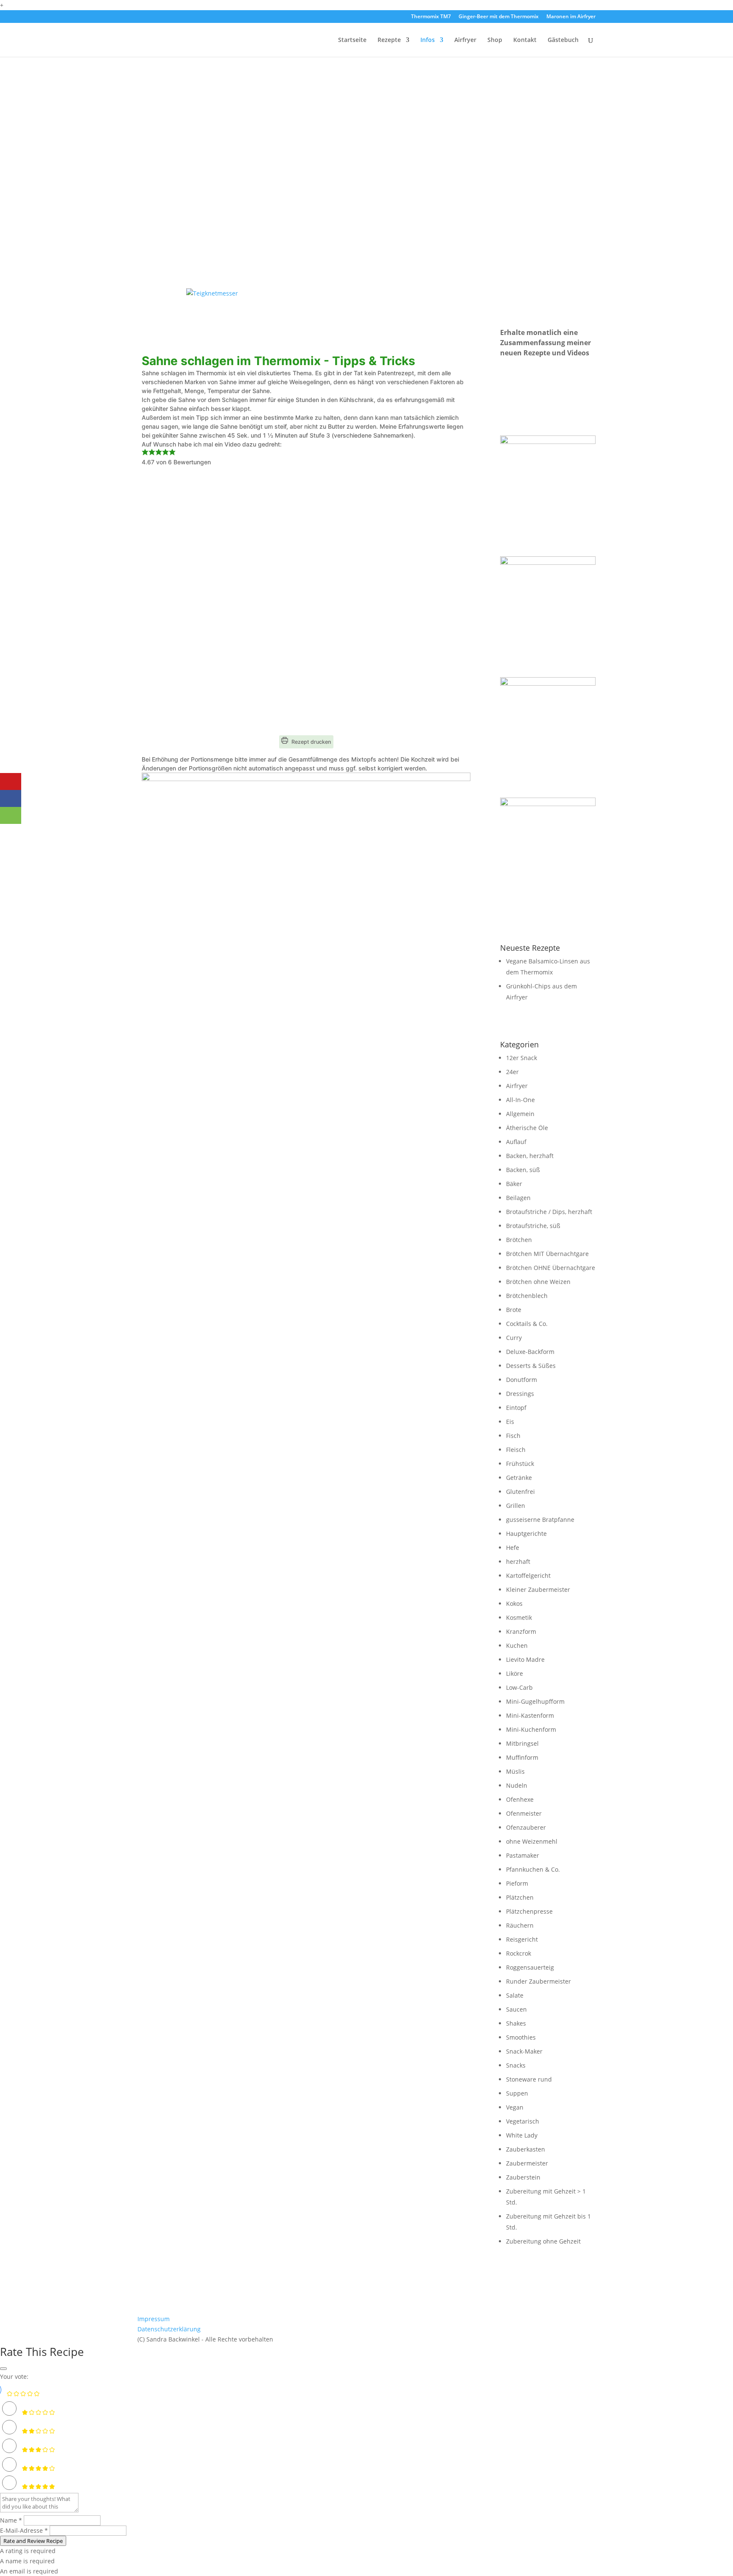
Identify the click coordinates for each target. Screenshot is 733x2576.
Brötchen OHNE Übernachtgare (551, 1268)
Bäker (514, 1184)
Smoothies (521, 2037)
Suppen (517, 2093)
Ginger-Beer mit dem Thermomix (499, 17)
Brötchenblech (527, 1296)
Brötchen (519, 1240)
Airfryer (465, 40)
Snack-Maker (524, 2051)
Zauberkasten (526, 2149)
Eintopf (516, 1408)
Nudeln (517, 1785)
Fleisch (516, 1450)
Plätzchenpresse (529, 1911)
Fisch (513, 1436)
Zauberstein (523, 2177)
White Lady (522, 2135)
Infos (428, 40)
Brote (514, 1310)
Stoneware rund (529, 2079)
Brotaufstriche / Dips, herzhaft (549, 1212)
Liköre (515, 1673)
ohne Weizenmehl (532, 1841)
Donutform (522, 1380)
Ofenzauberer (526, 1827)
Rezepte (389, 40)
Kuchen (517, 1645)
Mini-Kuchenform (531, 1729)
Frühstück (520, 1464)
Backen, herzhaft (530, 1156)
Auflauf (516, 1142)
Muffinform (522, 1757)
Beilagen (518, 1198)
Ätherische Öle (527, 1128)
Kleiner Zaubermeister (538, 1589)
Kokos (514, 1603)
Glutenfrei (520, 1492)
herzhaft (518, 1562)
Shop (495, 40)
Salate (515, 1995)
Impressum (154, 2319)
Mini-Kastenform (530, 1715)
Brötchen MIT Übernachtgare (547, 1254)
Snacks (516, 2065)
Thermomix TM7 (431, 17)
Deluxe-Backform (530, 1352)
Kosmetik (519, 1617)
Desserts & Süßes (531, 1366)
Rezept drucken (311, 742)
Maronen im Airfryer (571, 17)
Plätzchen (520, 1897)
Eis (510, 1422)
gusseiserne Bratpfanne (540, 1520)
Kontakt (525, 40)
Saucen (516, 2009)
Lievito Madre (525, 1659)
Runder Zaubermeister (539, 1981)
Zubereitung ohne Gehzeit (543, 2241)
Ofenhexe (520, 1799)
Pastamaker (523, 1855)
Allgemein (520, 1114)
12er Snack (522, 1058)
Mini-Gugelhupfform (535, 1701)
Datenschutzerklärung (169, 2329)
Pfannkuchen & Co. (533, 1869)
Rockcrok (519, 1953)
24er (512, 1072)
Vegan (515, 2107)
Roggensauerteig (530, 1967)
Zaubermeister (527, 2163)
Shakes (516, 2023)
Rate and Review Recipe (33, 2541)
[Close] (3, 2369)
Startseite (352, 40)
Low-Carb (519, 1687)
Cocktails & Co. (527, 1324)
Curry (514, 1338)
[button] (145, 453)
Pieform (517, 1883)
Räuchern (520, 1925)
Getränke (519, 1478)
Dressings (520, 1394)
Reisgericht (522, 1939)
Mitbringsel (522, 1743)
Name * (11, 2520)
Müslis (515, 1771)
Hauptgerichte (526, 1534)
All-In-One (520, 1100)
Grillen (516, 1506)
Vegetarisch (523, 2121)
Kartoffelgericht (528, 1575)
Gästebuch (563, 40)
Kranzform (521, 1631)
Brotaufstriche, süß (533, 1226)
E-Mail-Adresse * (24, 2530)
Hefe (513, 1548)
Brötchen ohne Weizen (538, 1282)
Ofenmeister (524, 1813)
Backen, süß (523, 1170)
